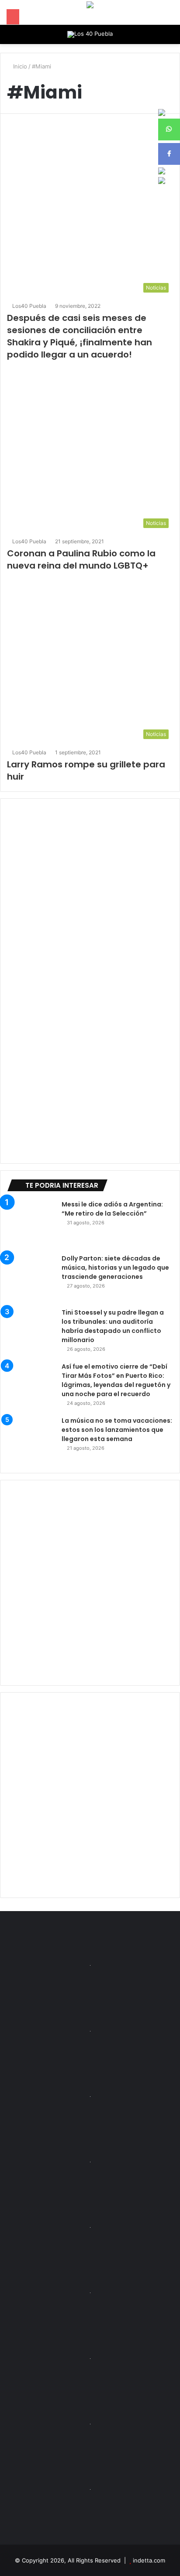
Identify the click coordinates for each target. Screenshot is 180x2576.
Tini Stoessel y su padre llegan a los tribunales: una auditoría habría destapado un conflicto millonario (113, 1326)
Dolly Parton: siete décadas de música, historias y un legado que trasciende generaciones (115, 1268)
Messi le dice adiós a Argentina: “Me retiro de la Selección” (112, 1209)
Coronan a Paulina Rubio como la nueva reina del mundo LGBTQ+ (81, 559)
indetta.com (149, 2560)
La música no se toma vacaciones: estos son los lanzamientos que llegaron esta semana (117, 1430)
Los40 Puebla (29, 306)
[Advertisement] (90, 1583)
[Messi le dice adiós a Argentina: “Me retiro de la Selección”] (31, 1224)
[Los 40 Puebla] (90, 34)
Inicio (19, 66)
